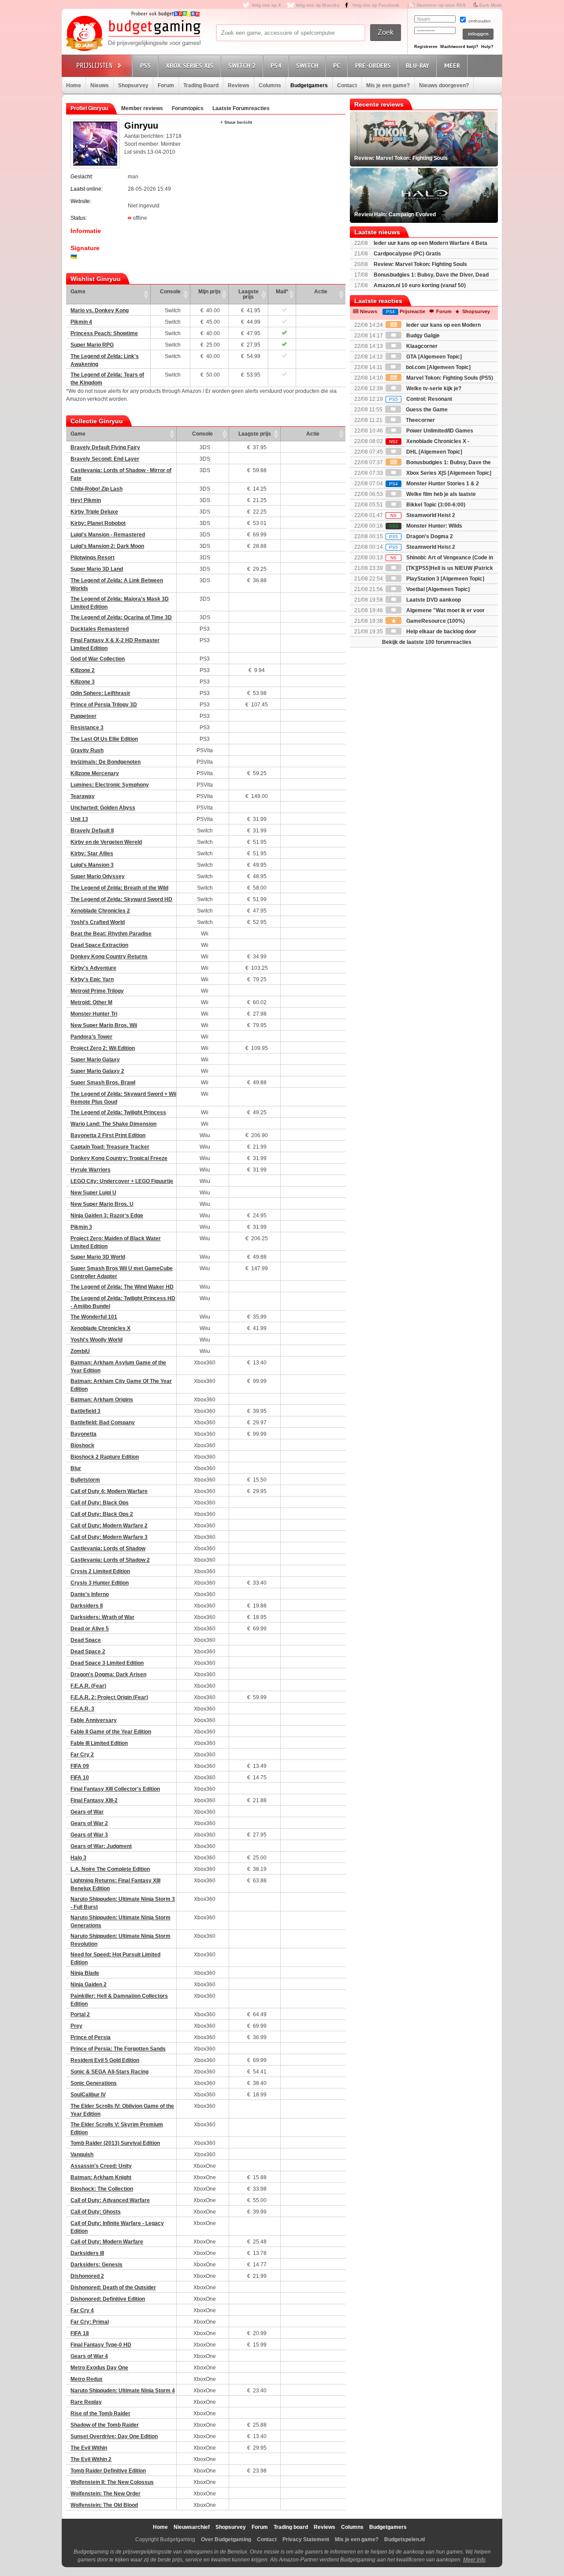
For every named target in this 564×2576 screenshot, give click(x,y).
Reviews (239, 85)
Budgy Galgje (422, 336)
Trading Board (201, 85)
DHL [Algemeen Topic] (434, 452)
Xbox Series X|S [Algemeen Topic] (448, 473)
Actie (321, 292)
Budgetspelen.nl (404, 2539)
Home (74, 85)
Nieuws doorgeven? (444, 85)
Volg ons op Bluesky (318, 5)
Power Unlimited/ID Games (439, 431)
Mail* (282, 292)
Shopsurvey (133, 85)
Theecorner (420, 420)
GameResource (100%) (435, 621)
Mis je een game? (388, 85)
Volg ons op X (266, 5)
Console (170, 292)
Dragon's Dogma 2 (421, 536)
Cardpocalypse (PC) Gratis (407, 254)
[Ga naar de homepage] (133, 34)
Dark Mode (491, 5)
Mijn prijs (210, 292)
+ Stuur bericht (236, 122)
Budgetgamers (309, 85)
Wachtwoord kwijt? (459, 47)
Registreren (426, 47)
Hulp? (487, 47)
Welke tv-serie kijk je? (433, 388)
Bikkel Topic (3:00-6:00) (435, 505)
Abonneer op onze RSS (441, 5)
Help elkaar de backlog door (441, 632)
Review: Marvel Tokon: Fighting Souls (420, 264)
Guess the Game (426, 410)
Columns (270, 85)
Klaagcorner (421, 346)
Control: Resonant (421, 399)
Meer (452, 66)
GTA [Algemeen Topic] (433, 357)
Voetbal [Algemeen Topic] (437, 589)
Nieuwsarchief (192, 2527)
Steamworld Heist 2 (423, 515)
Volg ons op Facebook (376, 5)
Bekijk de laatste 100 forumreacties (427, 642)
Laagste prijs (249, 294)
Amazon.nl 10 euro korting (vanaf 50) (420, 285)
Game (78, 292)
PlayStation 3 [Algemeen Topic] (445, 579)
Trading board (291, 2527)
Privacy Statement (306, 2539)
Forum (166, 85)
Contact (347, 85)
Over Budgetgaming (226, 2539)
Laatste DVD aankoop (433, 600)
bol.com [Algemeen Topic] (438, 367)
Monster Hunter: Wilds (426, 526)
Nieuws (100, 85)
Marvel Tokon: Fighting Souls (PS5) (449, 378)
